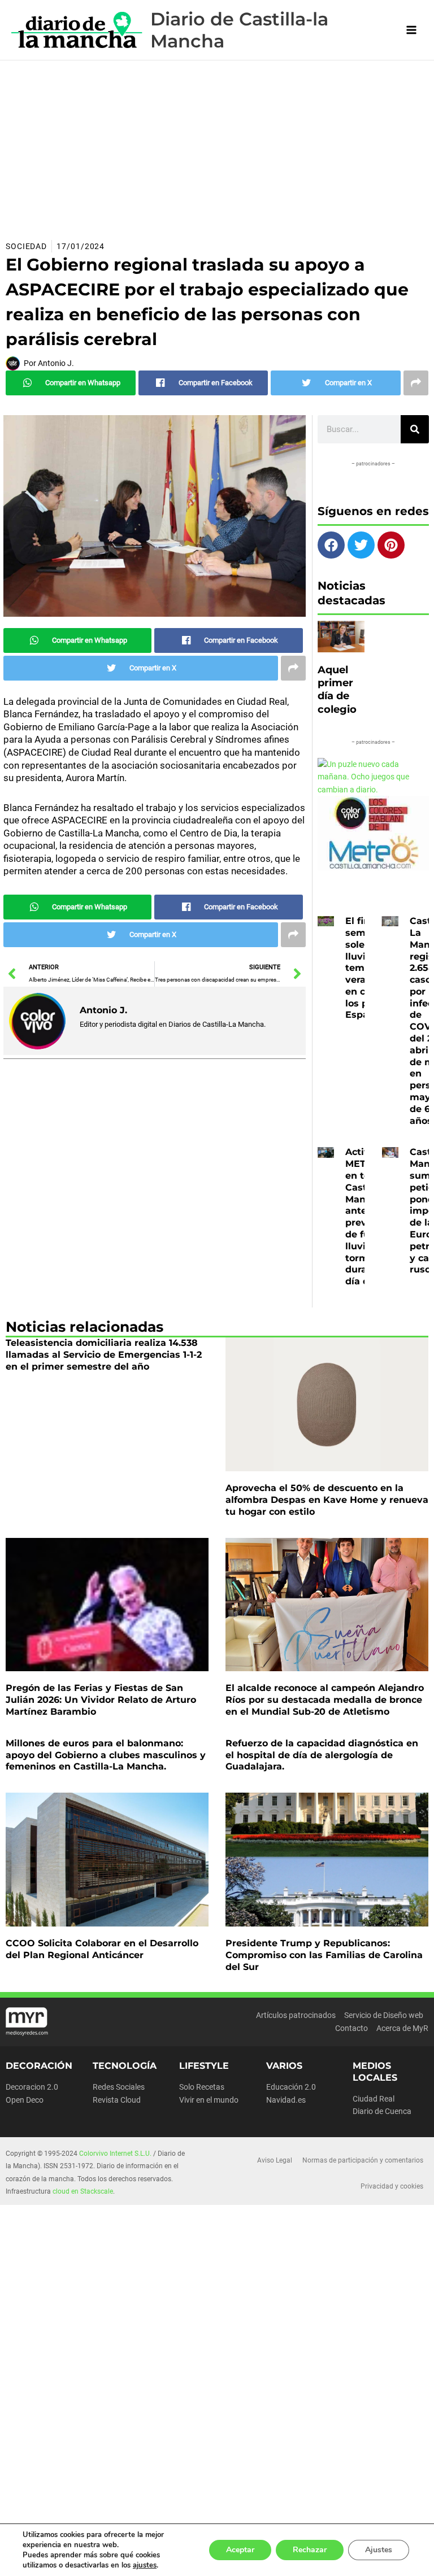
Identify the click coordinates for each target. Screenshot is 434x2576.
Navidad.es (286, 2100)
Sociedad (26, 246)
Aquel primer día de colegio (337, 690)
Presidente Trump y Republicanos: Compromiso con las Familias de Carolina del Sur (324, 1955)
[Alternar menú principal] (412, 30)
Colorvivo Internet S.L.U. (115, 2154)
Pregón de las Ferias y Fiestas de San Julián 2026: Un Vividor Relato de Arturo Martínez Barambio (101, 1700)
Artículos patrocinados (296, 2015)
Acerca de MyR (402, 2028)
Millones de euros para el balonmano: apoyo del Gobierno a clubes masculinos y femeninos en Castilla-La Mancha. (106, 1755)
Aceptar (240, 2550)
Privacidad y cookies (392, 2186)
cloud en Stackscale (83, 2191)
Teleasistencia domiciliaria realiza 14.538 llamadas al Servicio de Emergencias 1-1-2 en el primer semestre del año (104, 1355)
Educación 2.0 (291, 2087)
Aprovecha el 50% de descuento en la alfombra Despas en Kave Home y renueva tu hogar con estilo (327, 1500)
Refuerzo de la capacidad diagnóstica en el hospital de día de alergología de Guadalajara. (322, 1755)
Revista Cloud (117, 2100)
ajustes (145, 2565)
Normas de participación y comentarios (363, 2160)
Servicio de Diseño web (384, 2015)
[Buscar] (415, 429)
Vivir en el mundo (209, 2100)
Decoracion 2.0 (32, 2087)
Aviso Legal (275, 2160)
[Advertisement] (217, 145)
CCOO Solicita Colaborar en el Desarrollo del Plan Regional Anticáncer (102, 1949)
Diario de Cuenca (382, 2111)
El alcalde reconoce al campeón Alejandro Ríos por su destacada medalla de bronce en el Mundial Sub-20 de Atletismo (325, 1700)
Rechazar (310, 2550)
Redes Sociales (119, 2087)
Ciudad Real (374, 2099)
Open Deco (25, 2100)
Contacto (351, 2028)
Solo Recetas (202, 2087)
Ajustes (379, 2550)
